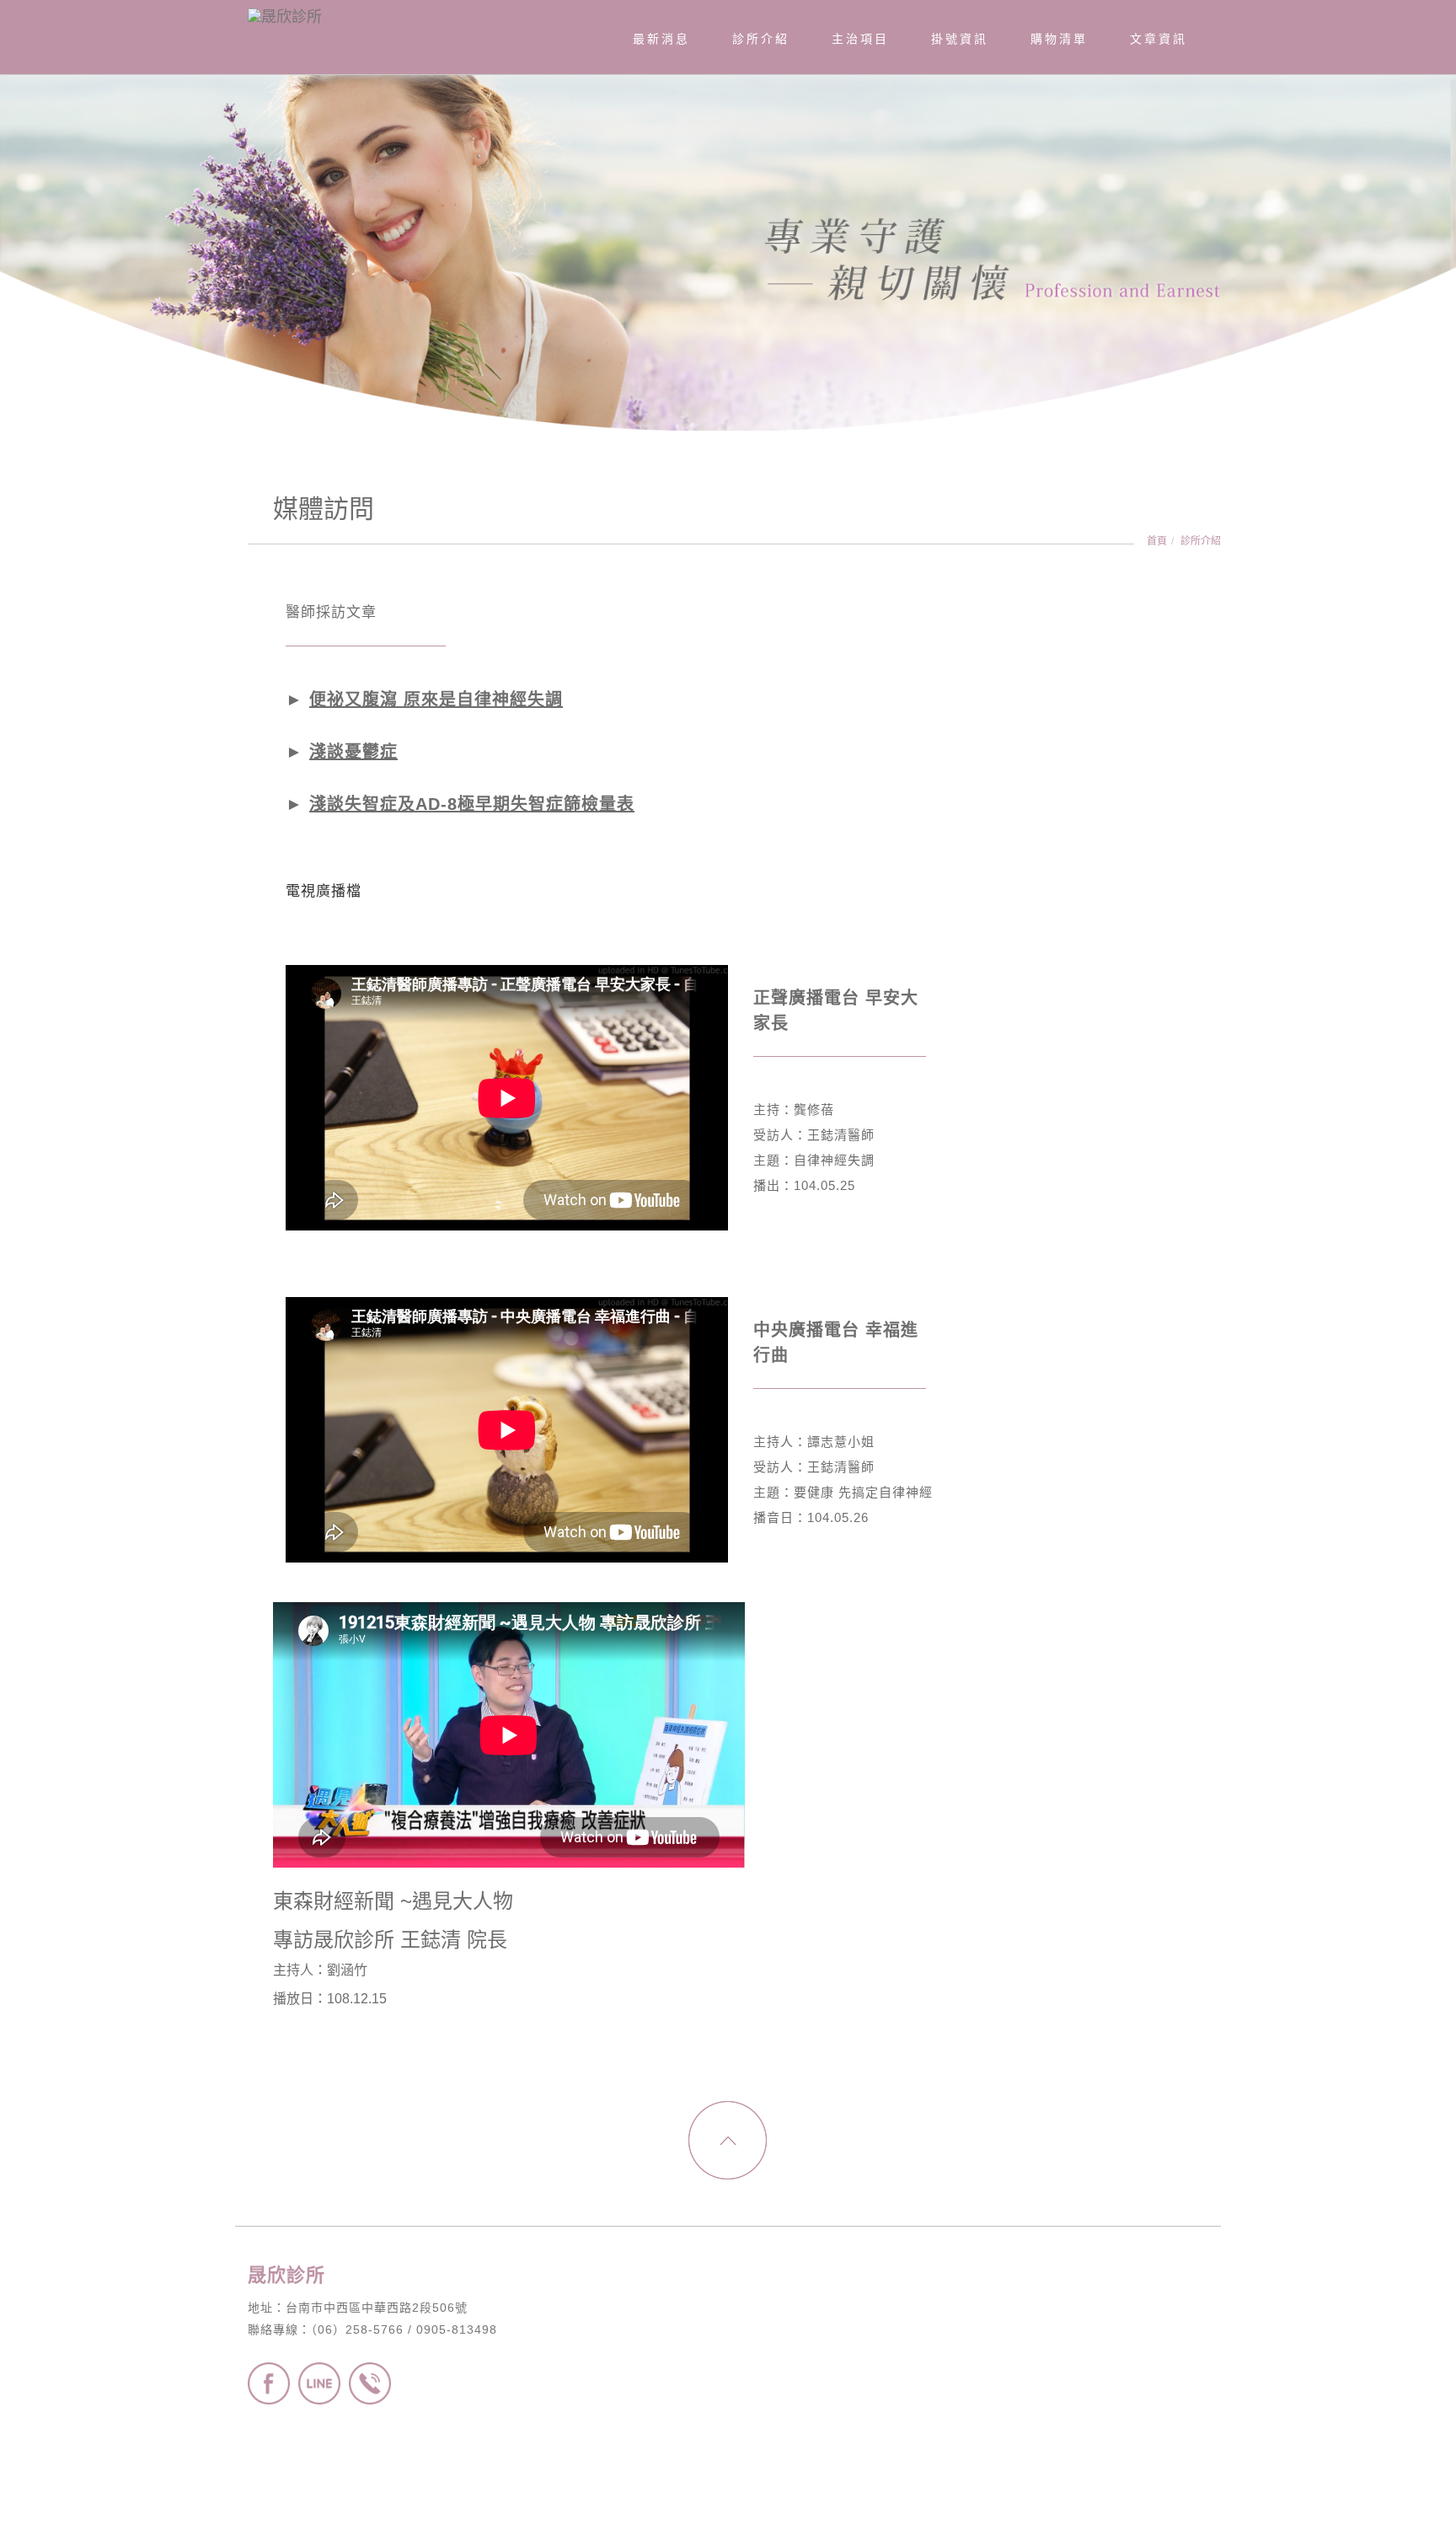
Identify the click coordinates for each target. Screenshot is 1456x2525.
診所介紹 (1201, 541)
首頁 (1157, 541)
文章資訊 (1159, 39)
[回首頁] (332, 13)
